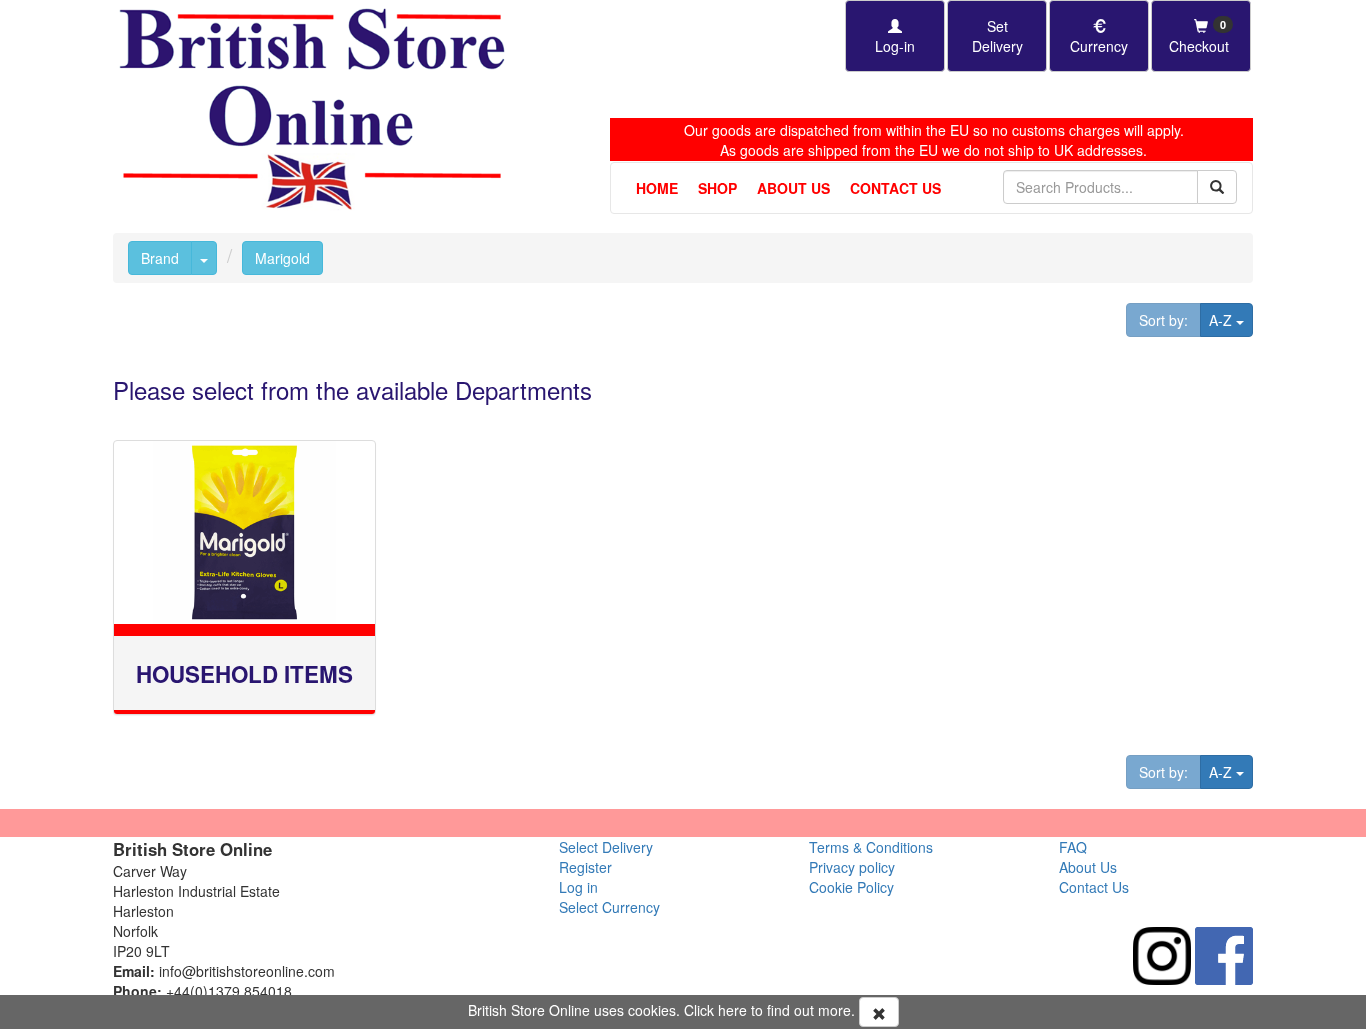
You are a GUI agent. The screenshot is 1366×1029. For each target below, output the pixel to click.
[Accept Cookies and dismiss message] (879, 1012)
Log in (578, 887)
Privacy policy (852, 867)
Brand (160, 258)
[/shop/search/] (1217, 187)
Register (585, 867)
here (732, 1010)
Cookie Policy (851, 887)
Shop (717, 188)
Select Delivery (606, 847)
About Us (793, 188)
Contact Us (895, 188)
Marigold (282, 258)
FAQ (1073, 847)
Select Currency (609, 907)
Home (657, 188)
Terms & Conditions (871, 847)
